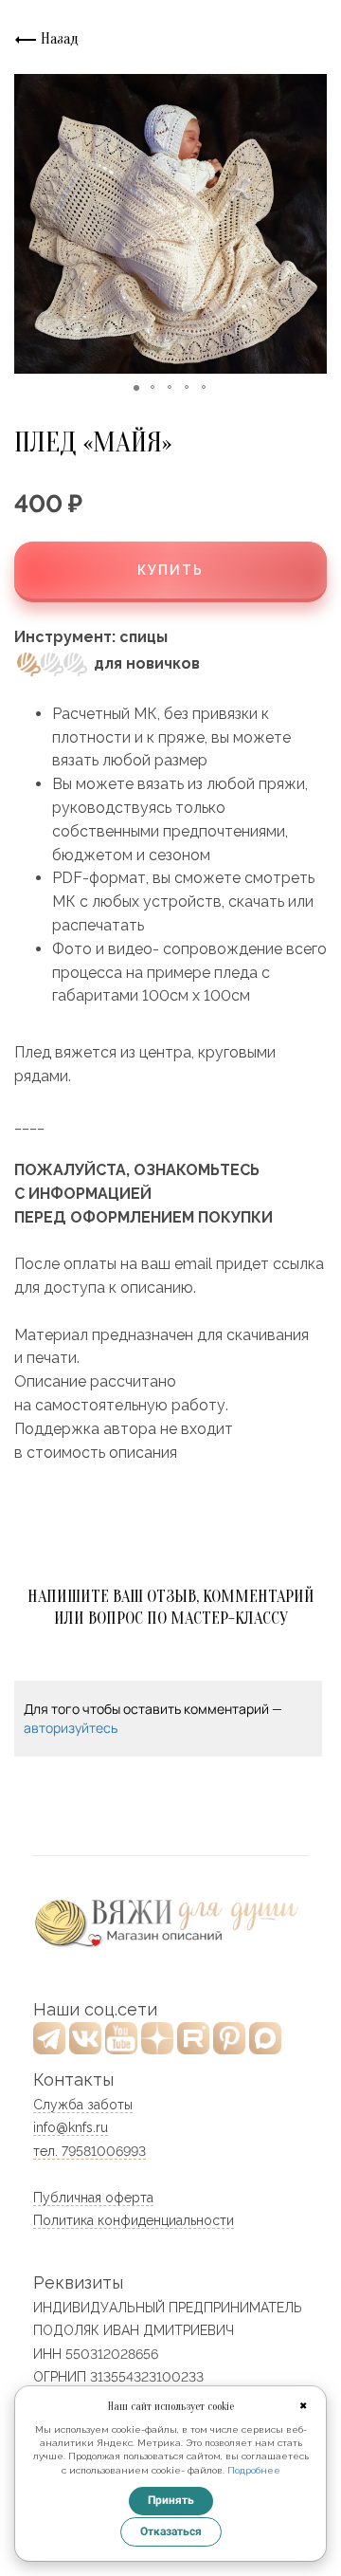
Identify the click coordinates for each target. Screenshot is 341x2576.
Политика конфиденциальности (134, 2220)
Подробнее (254, 2470)
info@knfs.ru (71, 2127)
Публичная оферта (93, 2198)
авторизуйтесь (71, 1728)
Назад (58, 39)
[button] (31, 224)
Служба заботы (83, 2105)
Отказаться (171, 2531)
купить (170, 570)
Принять (171, 2500)
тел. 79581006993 (90, 2151)
